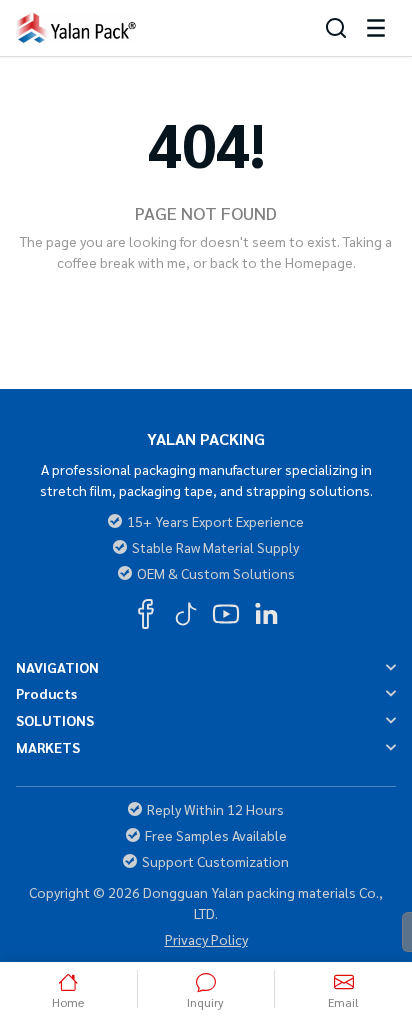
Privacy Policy (206, 939)
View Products (280, 303)
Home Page (131, 303)
